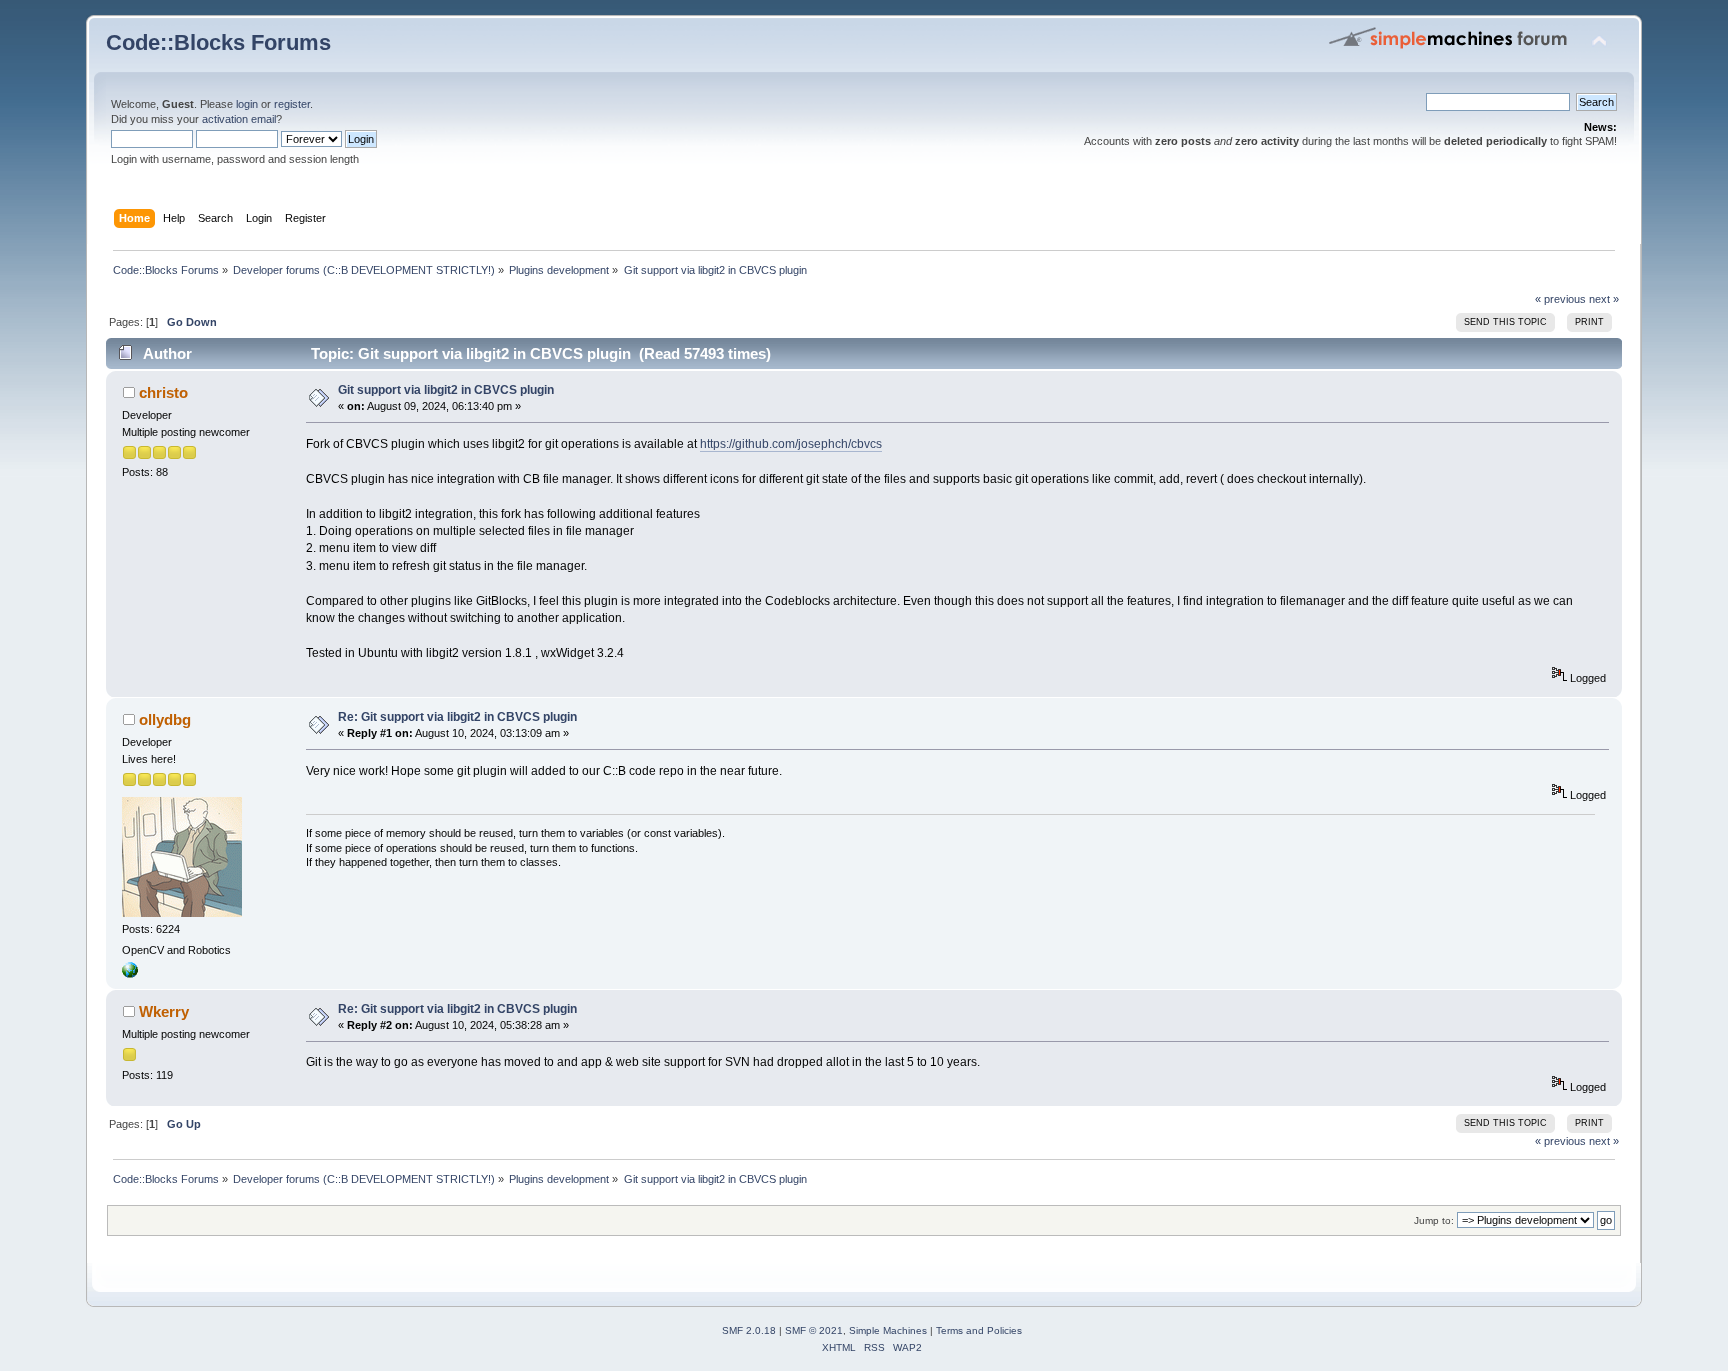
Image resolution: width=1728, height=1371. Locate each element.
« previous (1560, 299)
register (292, 104)
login (247, 104)
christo (163, 392)
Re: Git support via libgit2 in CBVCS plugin (457, 717)
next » (1604, 299)
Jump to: (1434, 1220)
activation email (239, 119)
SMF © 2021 (814, 1330)
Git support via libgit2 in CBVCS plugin (446, 390)
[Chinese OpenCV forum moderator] (130, 974)
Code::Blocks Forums (218, 42)
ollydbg (165, 719)
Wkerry (164, 1011)
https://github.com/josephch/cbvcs (791, 444)
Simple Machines (888, 1330)
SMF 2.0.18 (749, 1330)
